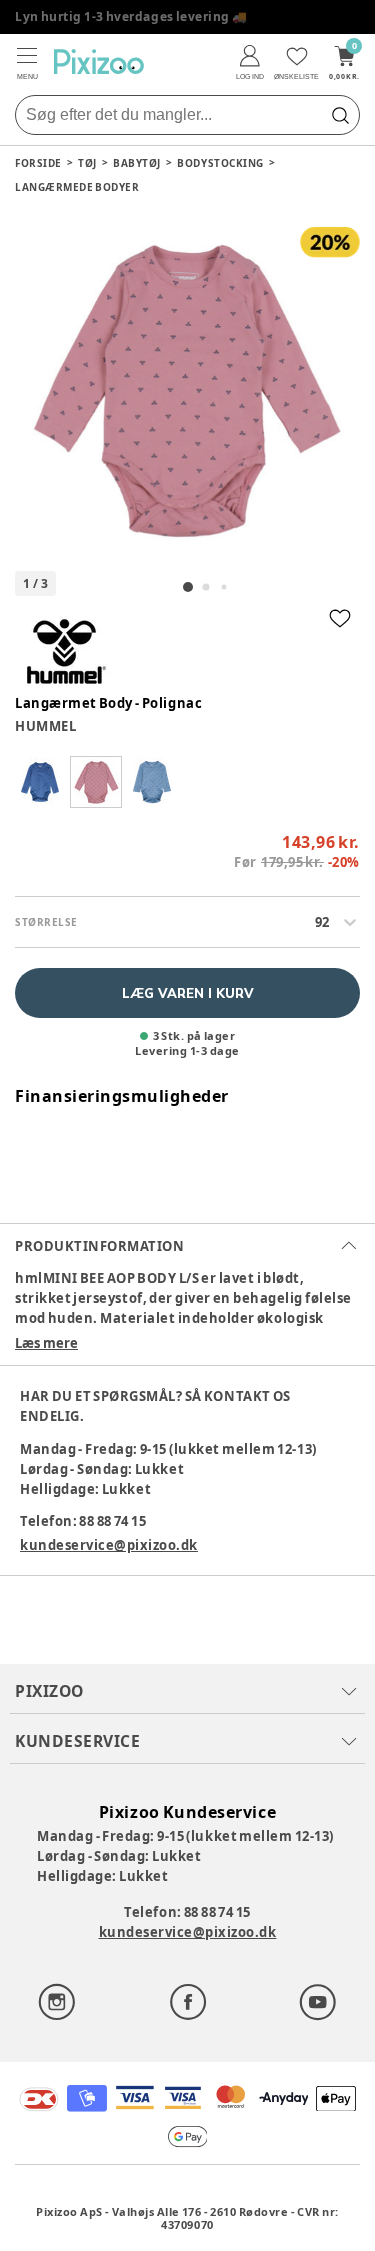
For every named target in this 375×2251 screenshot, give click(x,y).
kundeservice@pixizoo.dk (109, 1545)
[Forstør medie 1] (187, 389)
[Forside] (99, 61)
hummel (45, 726)
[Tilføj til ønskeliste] (340, 618)
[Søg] (340, 115)
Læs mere (46, 1343)
